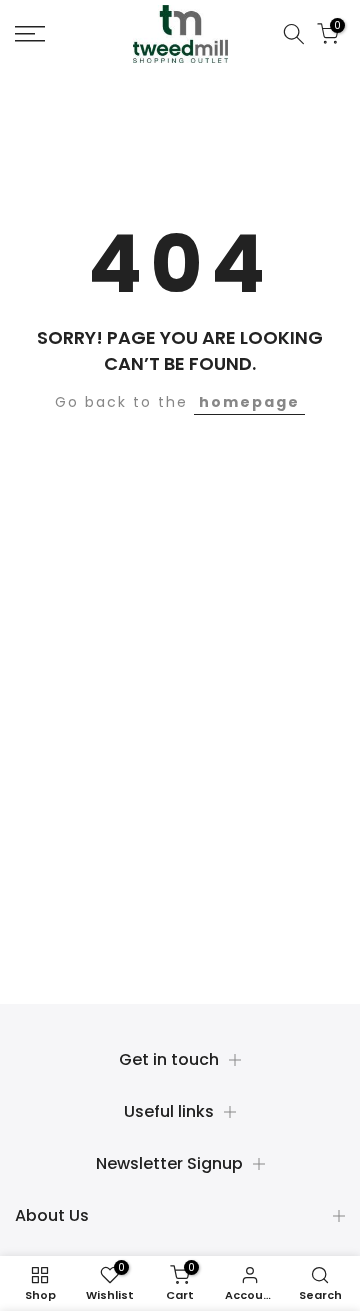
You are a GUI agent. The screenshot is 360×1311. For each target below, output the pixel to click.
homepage (249, 402)
